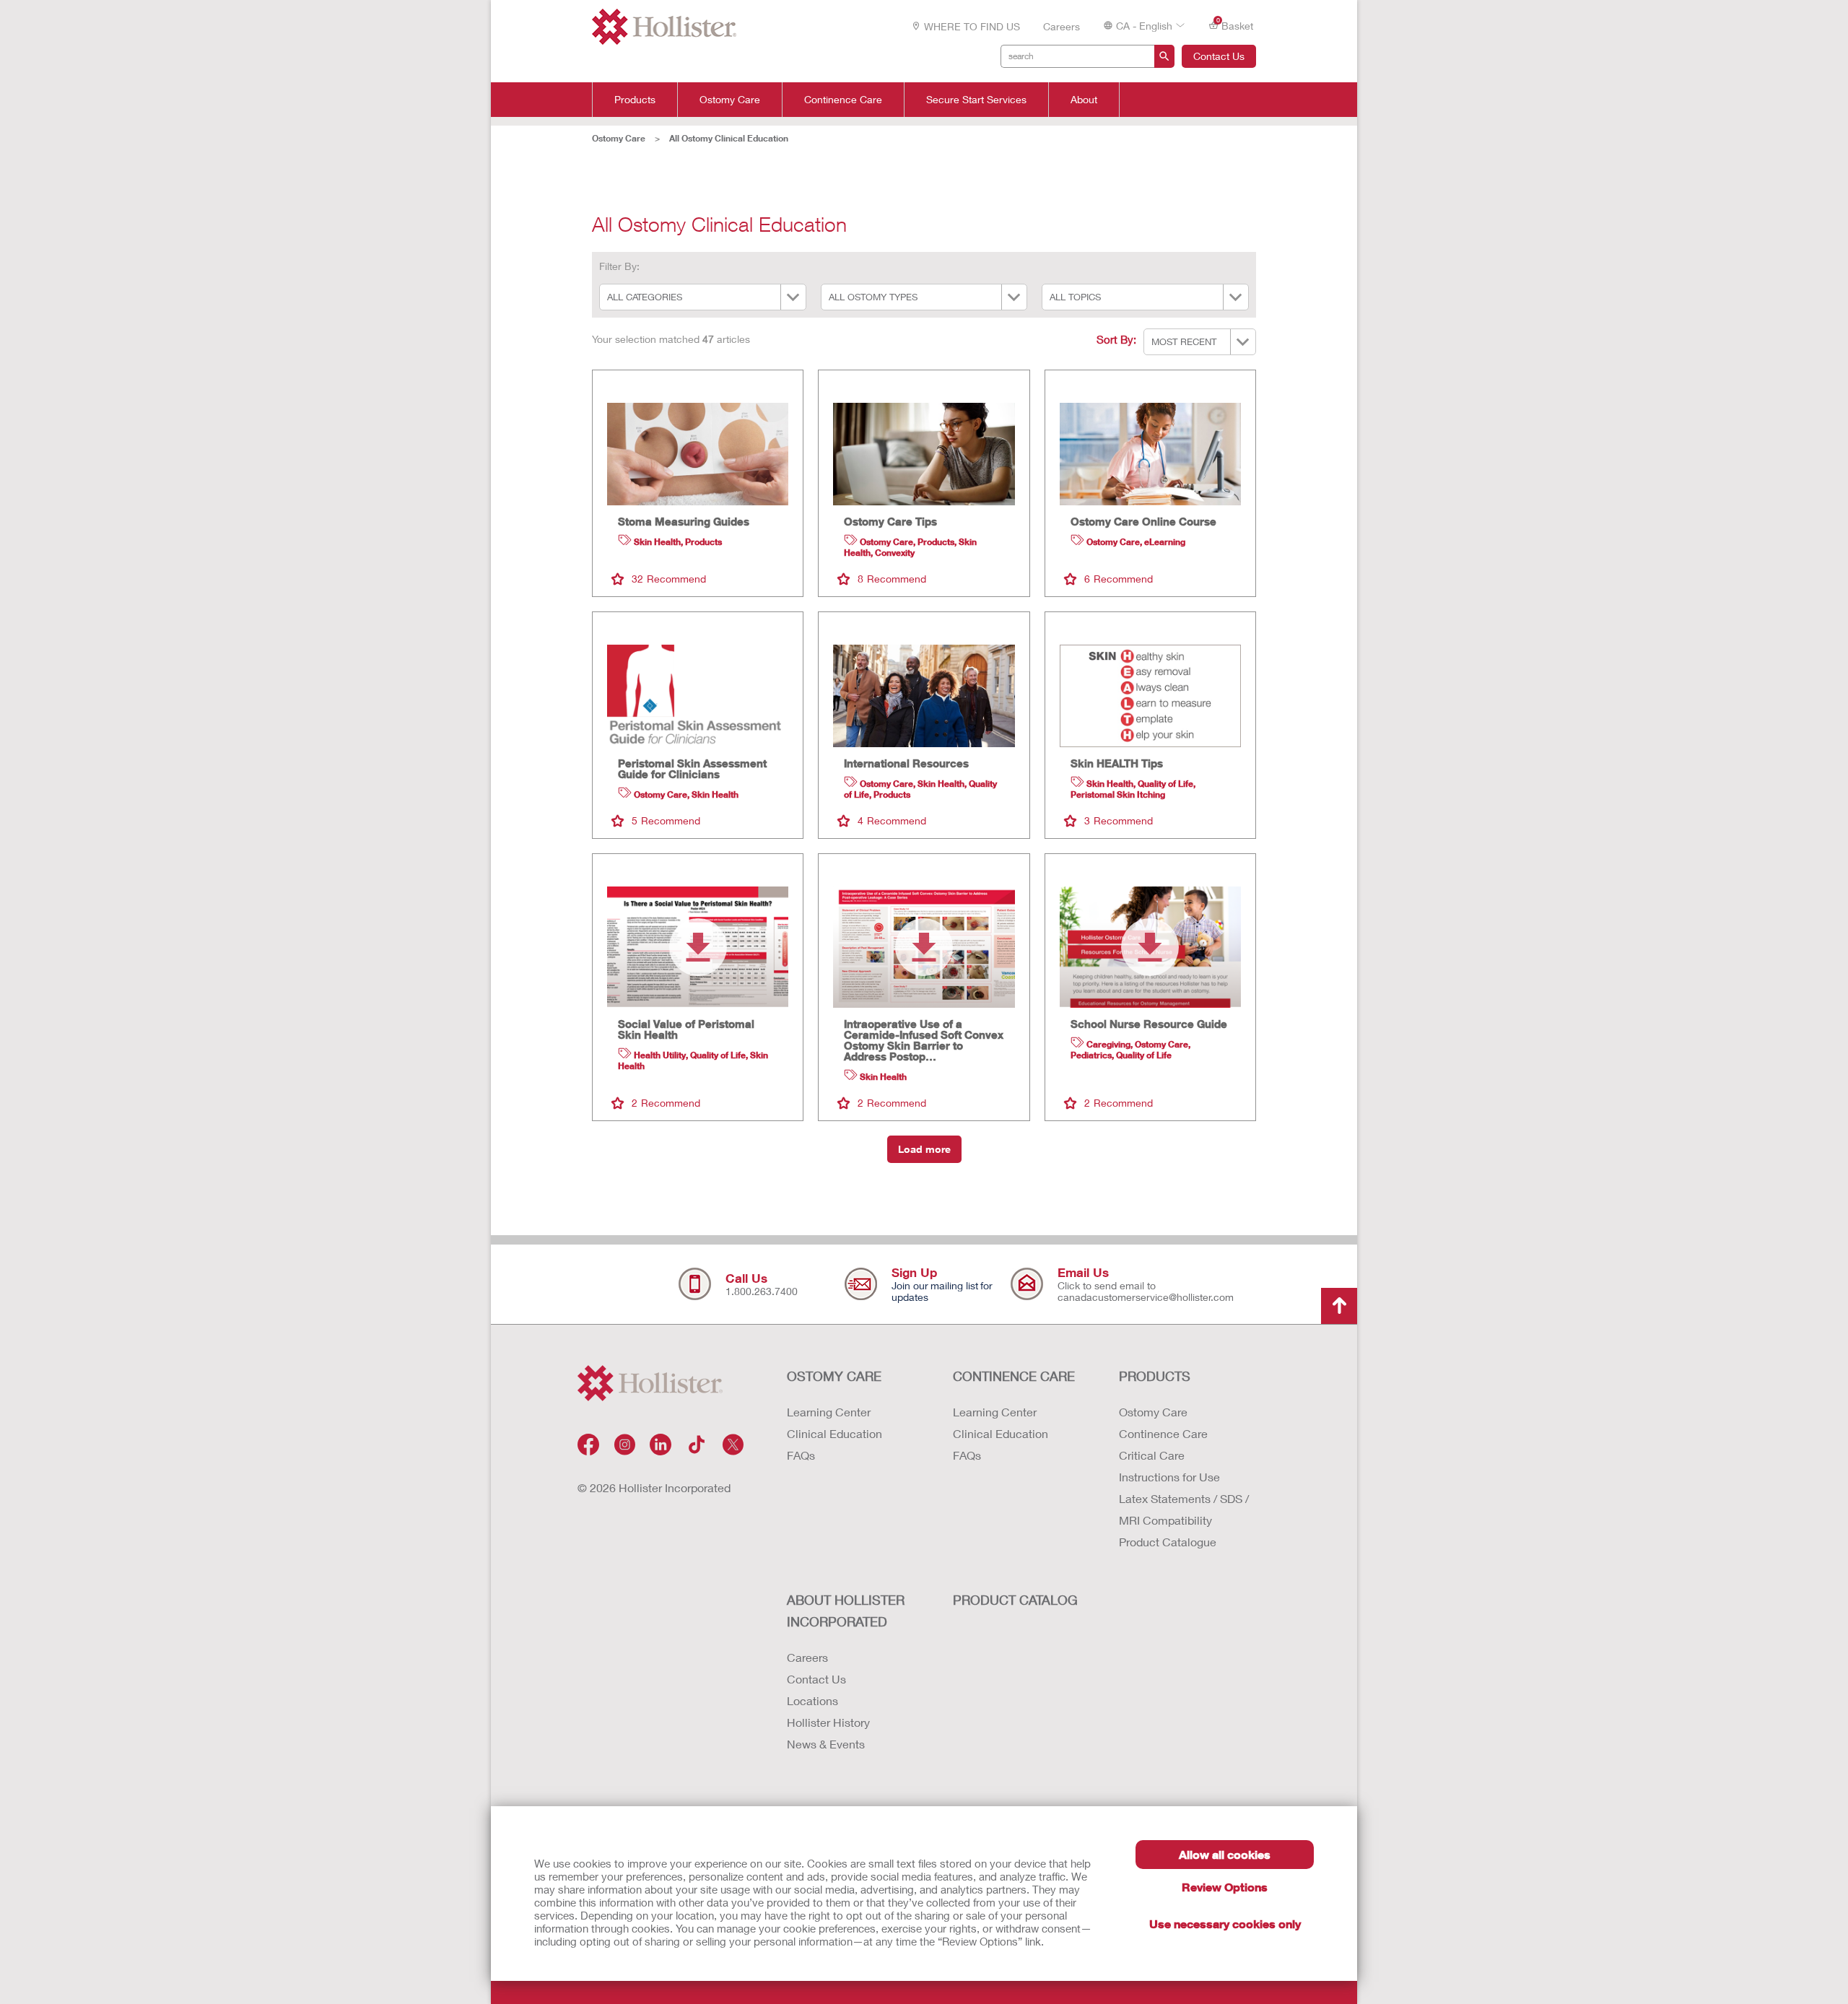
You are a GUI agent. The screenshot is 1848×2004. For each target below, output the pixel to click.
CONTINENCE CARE (1014, 1376)
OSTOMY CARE (834, 1376)
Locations (812, 1700)
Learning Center (829, 1412)
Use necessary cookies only (1225, 1924)
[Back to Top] (1339, 1306)
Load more (924, 1149)
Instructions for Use (1169, 1477)
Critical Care (1152, 1455)
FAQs (801, 1455)
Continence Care (843, 100)
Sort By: (1116, 339)
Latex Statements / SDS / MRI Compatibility (1184, 1509)
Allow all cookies (1225, 1854)
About (1084, 100)
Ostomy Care (730, 100)
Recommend (669, 579)
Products (635, 100)
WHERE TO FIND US (972, 26)
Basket (1235, 25)
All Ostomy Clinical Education (729, 138)
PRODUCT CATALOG (1015, 1600)
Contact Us (1219, 56)
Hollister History (828, 1722)
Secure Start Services (976, 100)
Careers (1062, 26)
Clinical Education (834, 1433)
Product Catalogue (1168, 1542)
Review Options (1225, 1887)
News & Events (826, 1744)
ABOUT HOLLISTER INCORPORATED (846, 1611)
